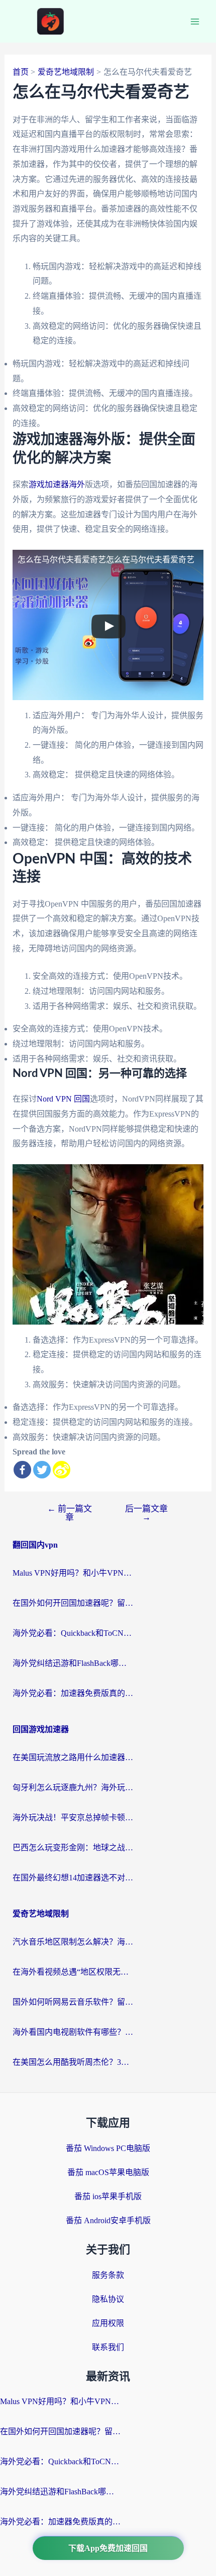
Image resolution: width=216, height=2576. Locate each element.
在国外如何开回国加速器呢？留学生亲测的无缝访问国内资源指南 (73, 1603)
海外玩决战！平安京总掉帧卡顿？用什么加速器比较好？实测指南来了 (73, 1817)
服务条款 (108, 2275)
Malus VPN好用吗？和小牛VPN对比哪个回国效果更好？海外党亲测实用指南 (73, 1573)
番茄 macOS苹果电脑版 (108, 2172)
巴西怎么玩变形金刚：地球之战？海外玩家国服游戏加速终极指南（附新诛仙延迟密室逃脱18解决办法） (73, 1848)
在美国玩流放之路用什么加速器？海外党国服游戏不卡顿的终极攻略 (73, 1757)
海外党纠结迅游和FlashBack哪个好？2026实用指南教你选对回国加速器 (73, 1663)
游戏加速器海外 (57, 484)
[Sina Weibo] (62, 1470)
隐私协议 (108, 2299)
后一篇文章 (146, 1513)
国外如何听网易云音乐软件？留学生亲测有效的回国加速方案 (73, 2002)
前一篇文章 (70, 1513)
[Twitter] (42, 1470)
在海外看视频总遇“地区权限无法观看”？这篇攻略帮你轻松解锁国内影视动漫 (73, 1972)
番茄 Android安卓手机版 (108, 2220)
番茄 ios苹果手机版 (108, 2196)
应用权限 (108, 2323)
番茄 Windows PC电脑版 (108, 2148)
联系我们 (108, 2347)
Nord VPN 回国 (63, 1099)
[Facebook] (22, 1470)
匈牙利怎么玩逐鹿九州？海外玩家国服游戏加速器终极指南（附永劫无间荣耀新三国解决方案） (73, 1787)
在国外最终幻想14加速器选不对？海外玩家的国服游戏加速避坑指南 (73, 1878)
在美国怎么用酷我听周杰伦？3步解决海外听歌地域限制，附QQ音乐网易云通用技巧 (73, 2062)
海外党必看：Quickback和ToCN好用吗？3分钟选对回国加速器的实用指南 (73, 1633)
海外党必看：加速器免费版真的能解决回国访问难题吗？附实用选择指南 (73, 1693)
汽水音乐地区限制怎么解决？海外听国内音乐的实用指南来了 (73, 1942)
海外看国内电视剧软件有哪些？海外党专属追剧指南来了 (73, 2032)
